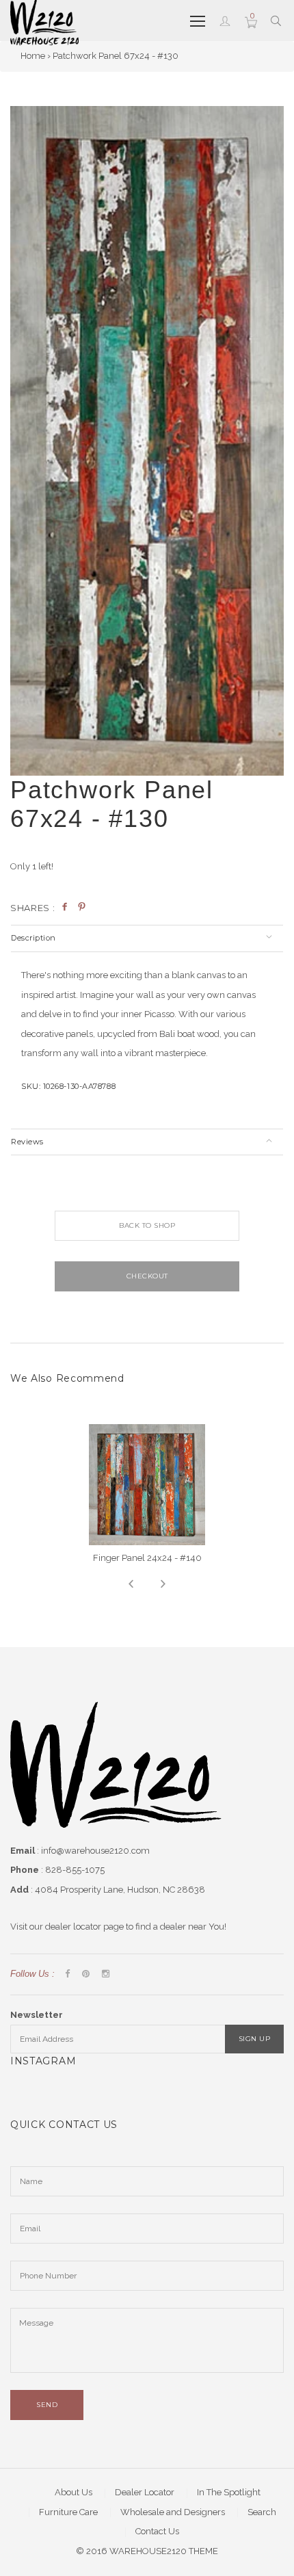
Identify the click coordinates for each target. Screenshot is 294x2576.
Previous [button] (131, 1584)
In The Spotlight (229, 2492)
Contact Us (157, 2531)
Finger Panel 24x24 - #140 (147, 1558)
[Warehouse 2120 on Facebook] (67, 1974)
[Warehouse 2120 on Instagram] (106, 1974)
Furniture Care (68, 2512)
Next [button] (163, 1584)
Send (47, 2405)
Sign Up (255, 2039)
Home (33, 56)
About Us (73, 2492)
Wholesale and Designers (173, 2512)
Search (262, 2512)
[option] (147, 441)
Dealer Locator (145, 2492)
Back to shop (147, 1225)
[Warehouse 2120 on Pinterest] (86, 1974)
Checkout (147, 1276)
